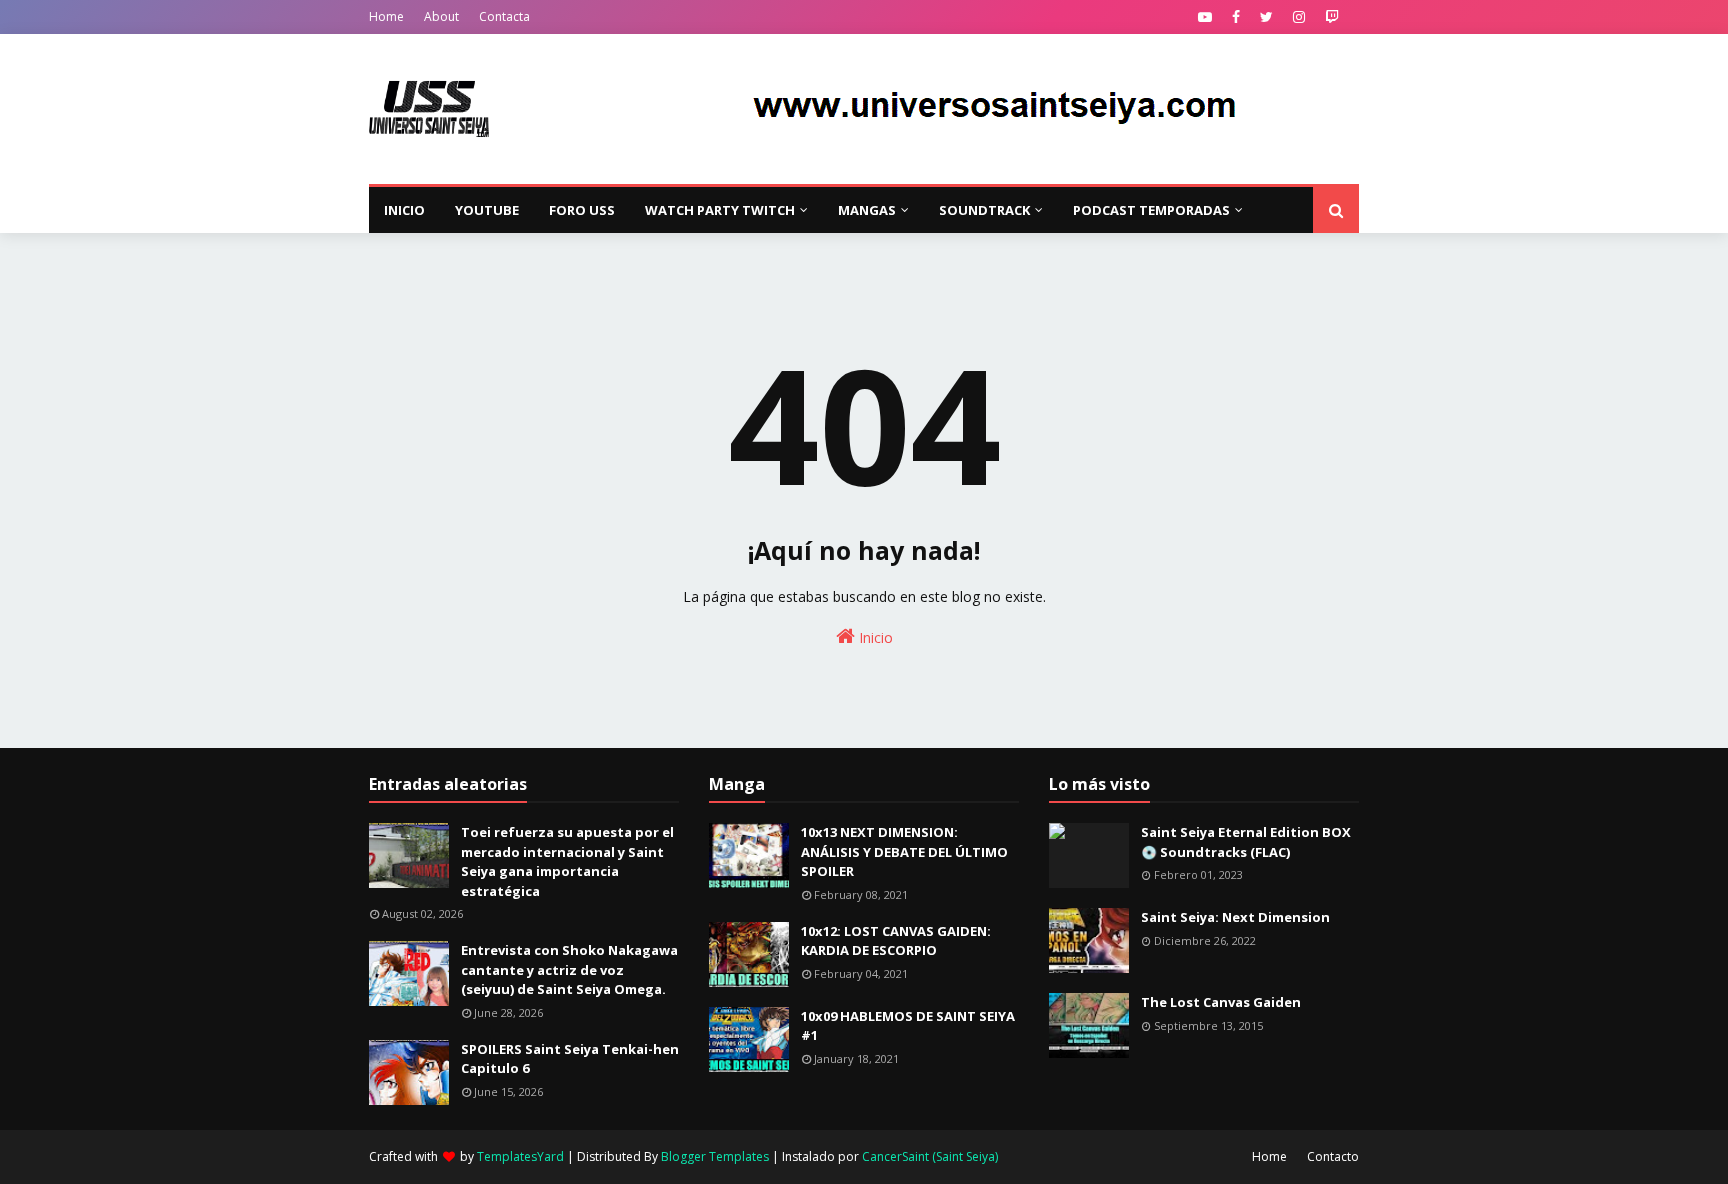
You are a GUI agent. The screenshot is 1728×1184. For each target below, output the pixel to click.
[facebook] (1236, 17)
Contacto (1333, 1156)
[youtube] (1205, 17)
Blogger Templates (715, 1156)
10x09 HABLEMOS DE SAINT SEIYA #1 (908, 1026)
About (441, 16)
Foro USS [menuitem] (582, 210)
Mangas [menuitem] (867, 210)
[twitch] (1332, 17)
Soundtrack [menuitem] (984, 210)
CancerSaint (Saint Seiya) (930, 1156)
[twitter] (1266, 17)
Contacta (504, 16)
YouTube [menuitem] (487, 210)
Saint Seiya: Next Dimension (1235, 917)
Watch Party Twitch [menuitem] (720, 210)
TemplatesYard (520, 1156)
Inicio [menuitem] (404, 210)
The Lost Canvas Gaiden (1221, 1002)
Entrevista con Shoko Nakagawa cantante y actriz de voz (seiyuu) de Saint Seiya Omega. (569, 969)
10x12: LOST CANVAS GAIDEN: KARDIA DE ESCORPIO (896, 941)
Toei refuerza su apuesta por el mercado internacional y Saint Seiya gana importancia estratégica (567, 861)
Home (386, 16)
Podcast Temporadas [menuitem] (1151, 210)
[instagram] (1299, 17)
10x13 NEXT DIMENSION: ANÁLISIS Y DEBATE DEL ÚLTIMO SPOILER (904, 851)
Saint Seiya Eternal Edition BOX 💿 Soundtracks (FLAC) (1246, 842)
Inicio (874, 637)
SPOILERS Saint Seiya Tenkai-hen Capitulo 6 (570, 1059)
